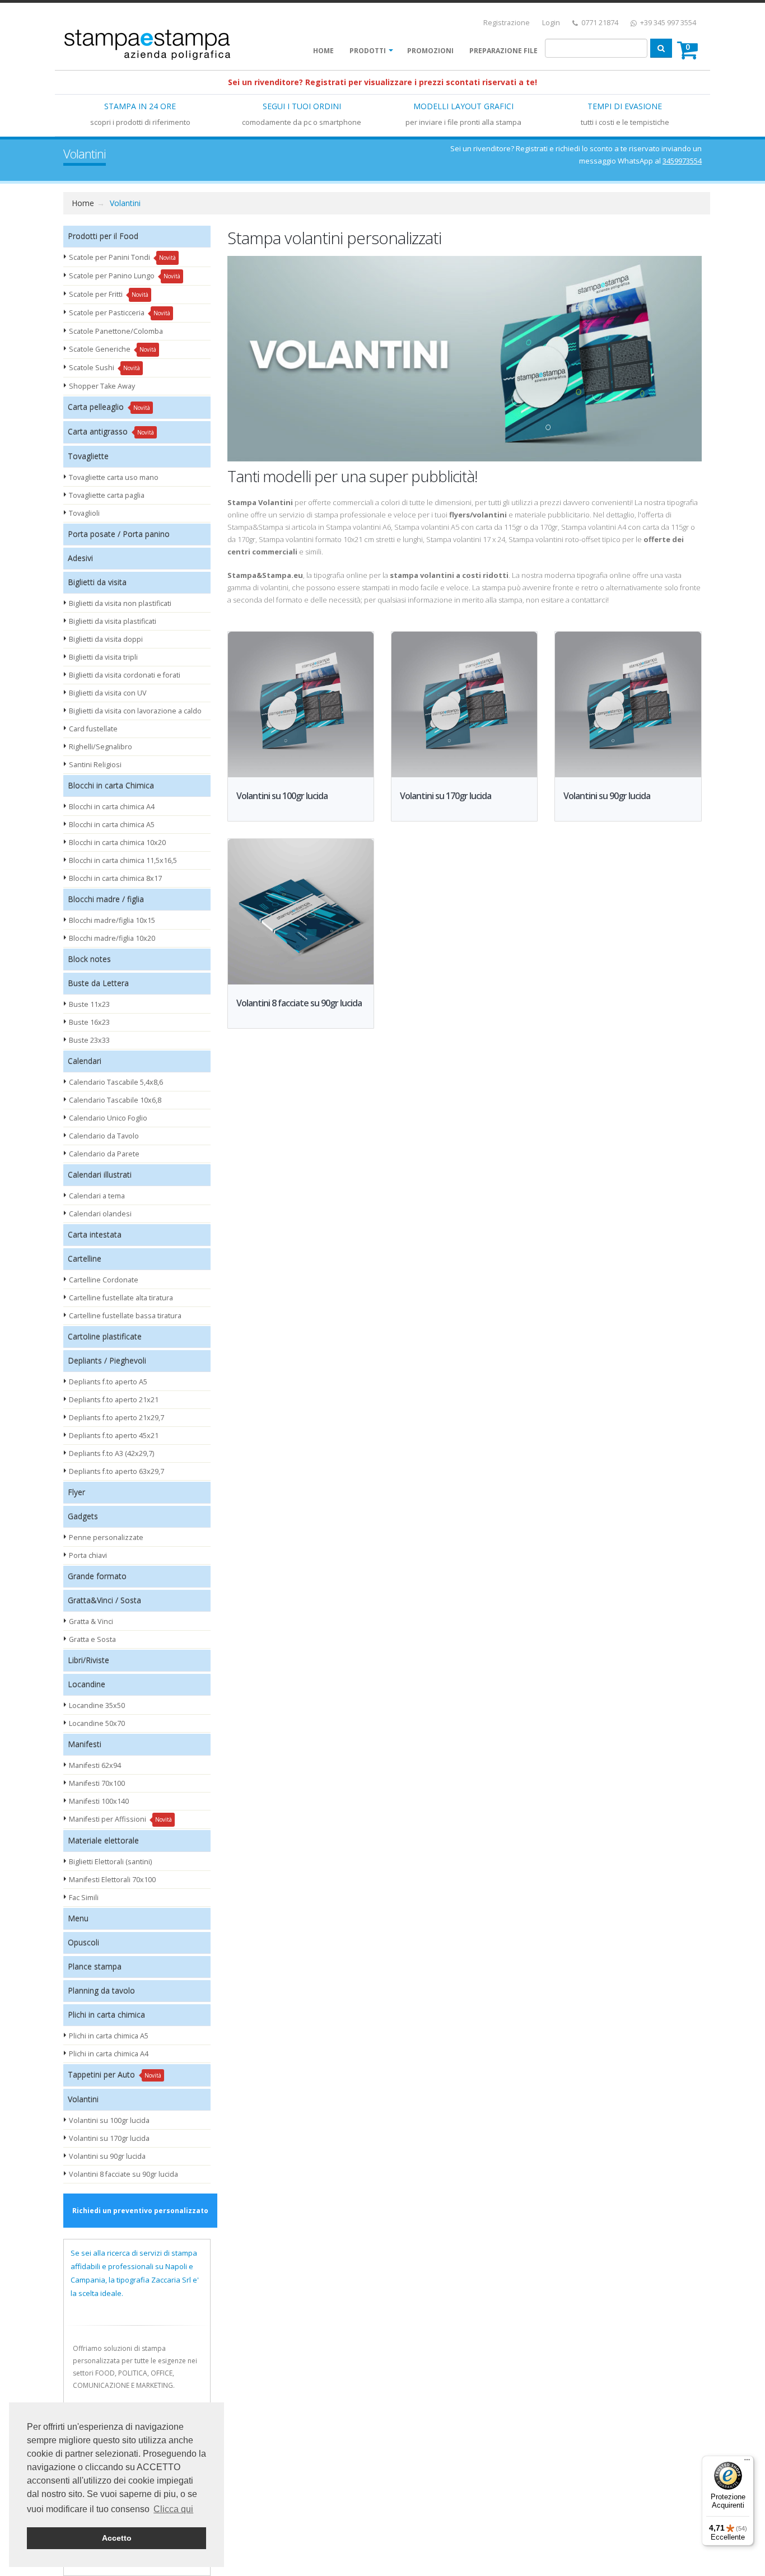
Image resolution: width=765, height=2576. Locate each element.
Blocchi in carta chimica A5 (112, 825)
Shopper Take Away (102, 386)
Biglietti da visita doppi (106, 639)
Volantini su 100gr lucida (109, 2120)
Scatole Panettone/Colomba (116, 331)
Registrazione (507, 23)
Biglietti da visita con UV (108, 693)
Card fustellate (93, 729)
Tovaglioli (84, 513)
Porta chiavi (88, 1555)
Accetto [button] (117, 2538)
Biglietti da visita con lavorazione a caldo (135, 711)
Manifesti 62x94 (95, 1765)
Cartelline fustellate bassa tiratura (125, 1316)
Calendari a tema (97, 1196)
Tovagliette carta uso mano (114, 477)
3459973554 (682, 161)
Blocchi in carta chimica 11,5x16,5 (123, 860)
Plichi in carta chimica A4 (109, 2054)
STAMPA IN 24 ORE (140, 106)
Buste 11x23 (89, 1004)
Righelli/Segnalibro (101, 747)
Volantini (125, 203)
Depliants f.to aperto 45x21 (114, 1436)
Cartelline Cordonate (104, 1280)
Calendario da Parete (104, 1154)
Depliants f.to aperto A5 (108, 1382)
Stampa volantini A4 (594, 527)
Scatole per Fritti (109, 294)
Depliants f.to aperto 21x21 (114, 1400)
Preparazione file (503, 51)
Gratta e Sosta (92, 1639)
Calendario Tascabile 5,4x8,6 (116, 1082)
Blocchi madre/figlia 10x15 (112, 920)
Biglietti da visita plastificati (113, 621)
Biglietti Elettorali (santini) (110, 1862)
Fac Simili (84, 1898)
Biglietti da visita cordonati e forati (125, 675)
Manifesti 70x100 (97, 1783)
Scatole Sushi (104, 368)
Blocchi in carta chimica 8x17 (115, 878)
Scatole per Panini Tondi (122, 257)
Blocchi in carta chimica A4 (112, 807)
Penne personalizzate (106, 1537)
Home (323, 51)
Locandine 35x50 (97, 1705)
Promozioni (430, 51)
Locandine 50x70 (97, 1723)
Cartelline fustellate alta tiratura (121, 1298)
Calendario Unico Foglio (108, 1118)
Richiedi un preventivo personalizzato (140, 2211)
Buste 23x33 (89, 1040)
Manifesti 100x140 (99, 1801)
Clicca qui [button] (173, 2509)
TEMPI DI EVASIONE (625, 106)
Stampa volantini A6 (358, 527)
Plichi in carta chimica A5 (109, 2036)
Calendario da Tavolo (104, 1136)
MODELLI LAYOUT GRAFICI (463, 106)
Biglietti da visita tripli (103, 657)
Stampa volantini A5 (427, 527)
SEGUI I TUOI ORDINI (302, 106)
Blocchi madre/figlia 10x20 (112, 938)
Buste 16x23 (89, 1022)
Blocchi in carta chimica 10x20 (117, 843)
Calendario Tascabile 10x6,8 (115, 1100)
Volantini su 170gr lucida (109, 2138)
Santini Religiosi (95, 765)
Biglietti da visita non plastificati (120, 603)
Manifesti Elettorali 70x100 (112, 1880)
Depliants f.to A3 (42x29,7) (111, 1453)
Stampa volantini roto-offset (554, 539)
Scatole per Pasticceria (120, 313)
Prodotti (368, 51)
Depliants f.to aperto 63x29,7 (116, 1471)
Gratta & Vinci (91, 1621)
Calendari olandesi (100, 1214)
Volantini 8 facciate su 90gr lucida (123, 2174)
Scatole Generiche (113, 349)
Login (551, 23)
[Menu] (747, 2462)
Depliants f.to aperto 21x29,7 (116, 1418)
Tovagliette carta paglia (107, 495)
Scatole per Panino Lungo (125, 276)
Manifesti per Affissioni (120, 1819)
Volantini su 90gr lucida (107, 2156)
